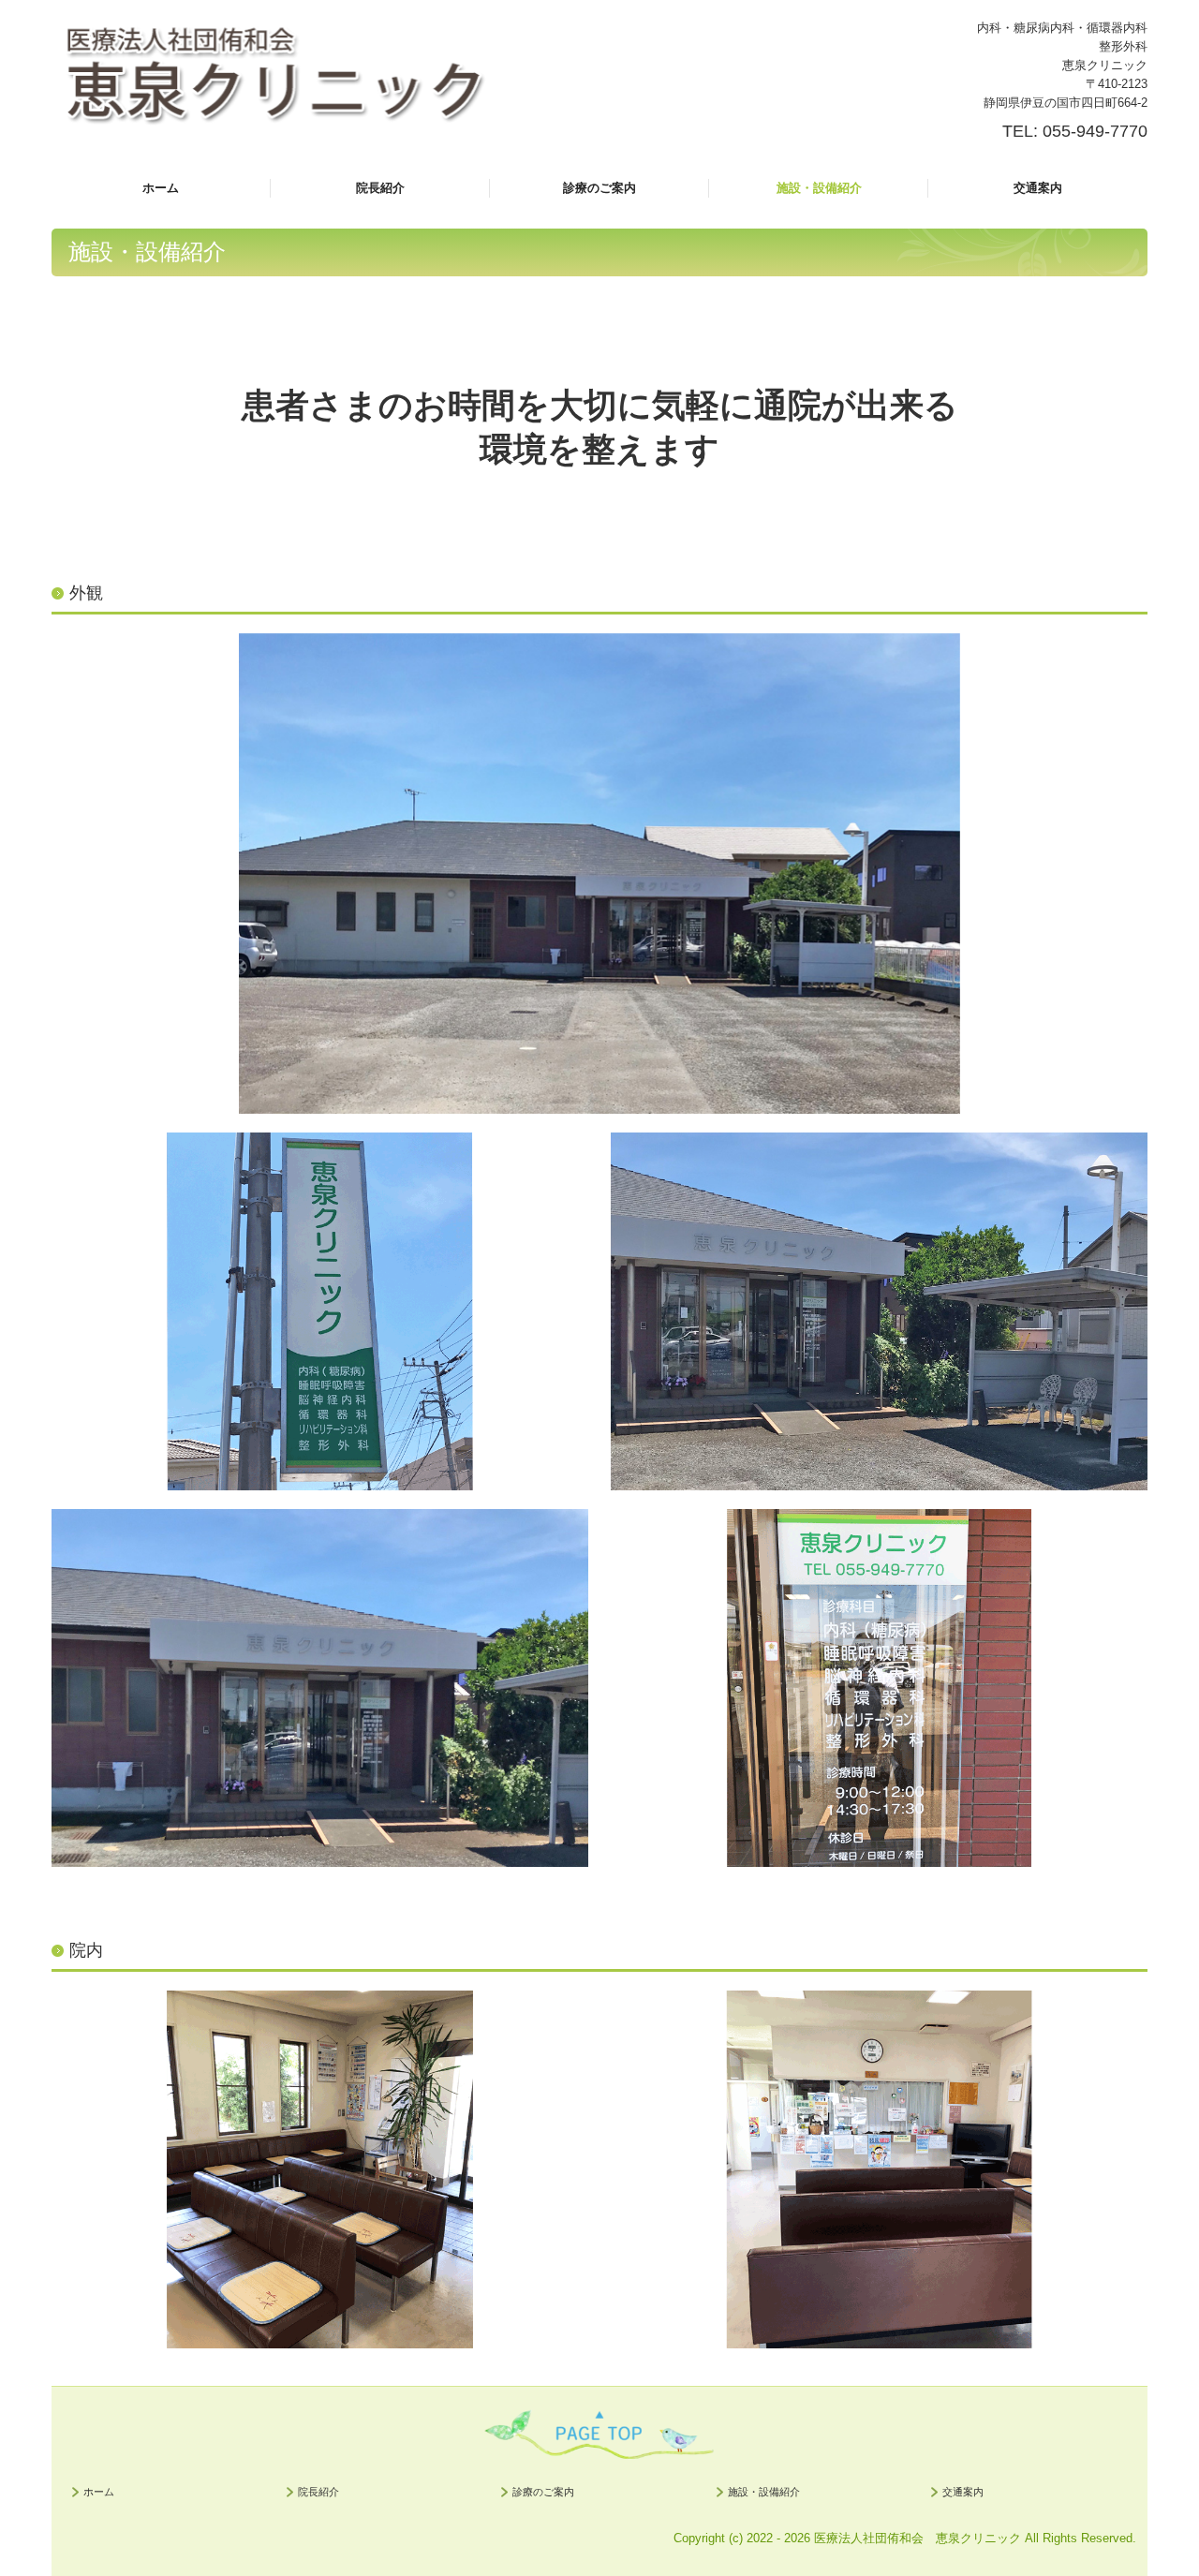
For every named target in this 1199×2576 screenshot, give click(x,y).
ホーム (161, 188)
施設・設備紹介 (819, 188)
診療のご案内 (599, 188)
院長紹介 (380, 188)
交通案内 (1038, 188)
